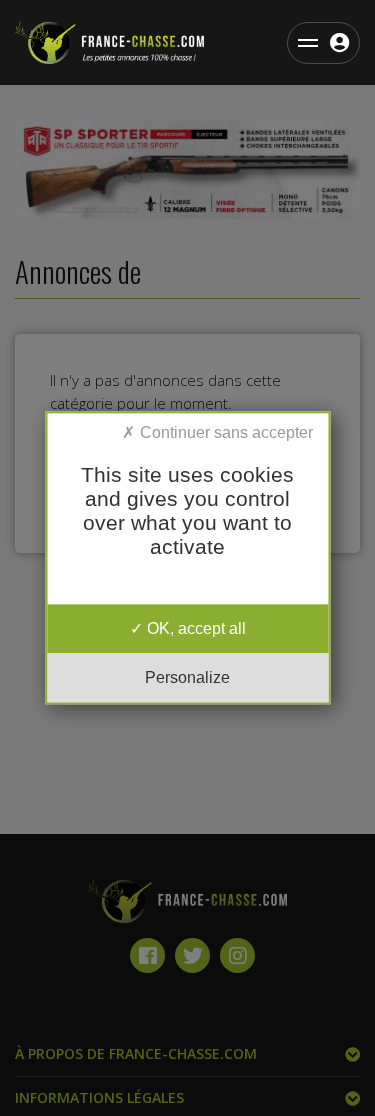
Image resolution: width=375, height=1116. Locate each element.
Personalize (187, 678)
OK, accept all (194, 628)
